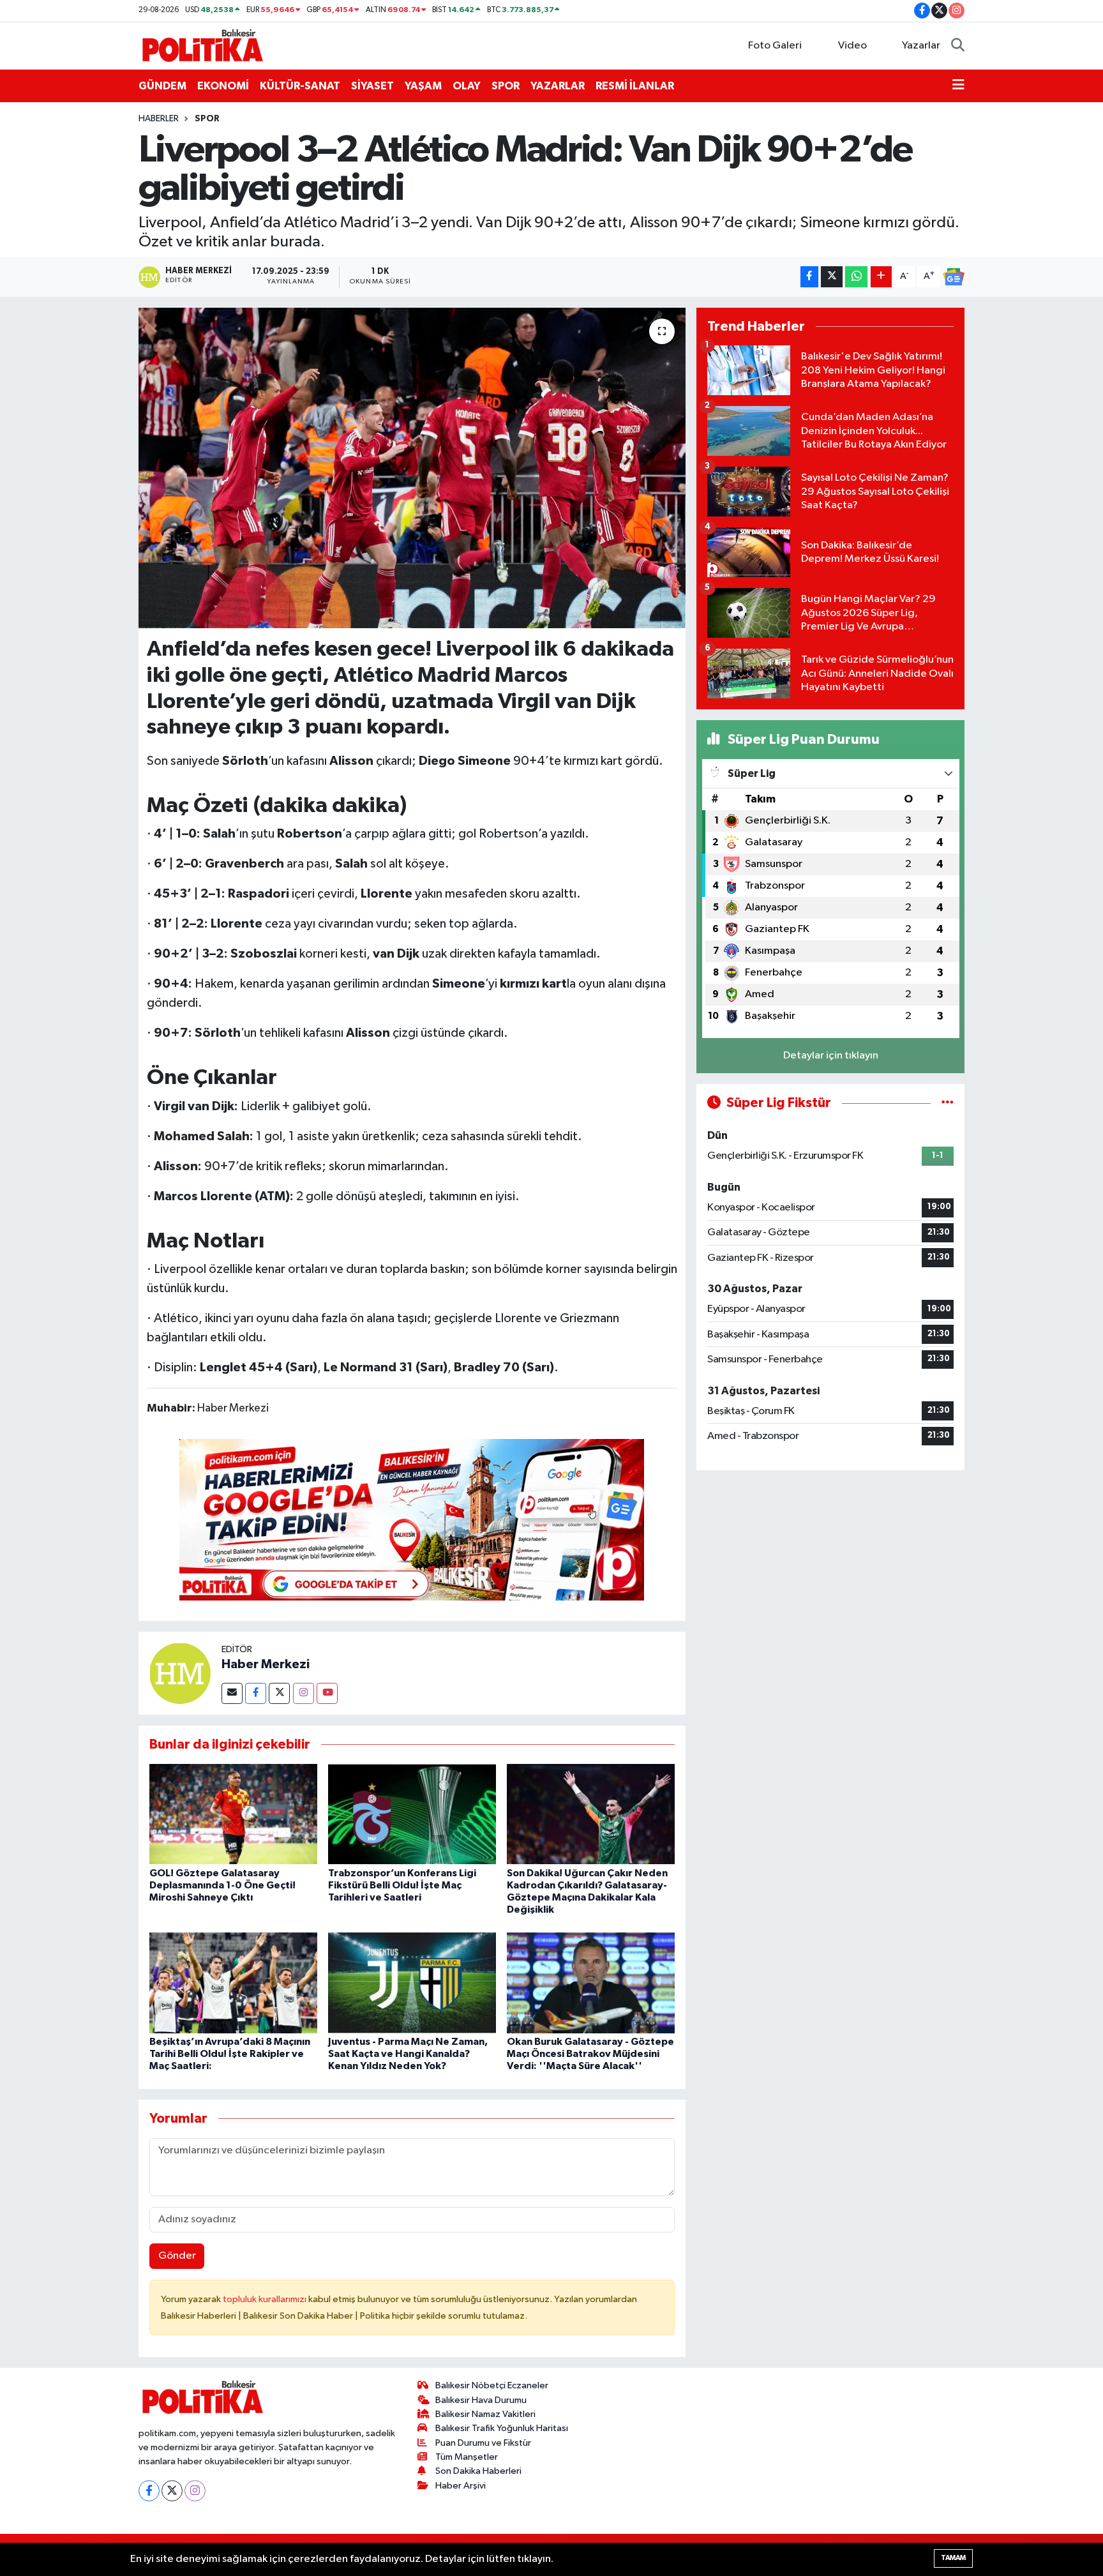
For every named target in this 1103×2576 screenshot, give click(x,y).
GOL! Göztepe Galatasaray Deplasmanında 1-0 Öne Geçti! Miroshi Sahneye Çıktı (222, 1885)
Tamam (953, 2558)
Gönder (177, 2256)
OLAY (467, 86)
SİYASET (372, 86)
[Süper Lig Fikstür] (948, 1103)
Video (852, 46)
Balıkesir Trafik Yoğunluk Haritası (502, 2428)
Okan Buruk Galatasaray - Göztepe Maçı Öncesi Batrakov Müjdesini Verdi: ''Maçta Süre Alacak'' (590, 2054)
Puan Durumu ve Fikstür (483, 2443)
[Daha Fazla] (881, 277)
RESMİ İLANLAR (635, 86)
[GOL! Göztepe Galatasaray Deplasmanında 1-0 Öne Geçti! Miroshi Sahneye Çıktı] (233, 1814)
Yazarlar (921, 46)
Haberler (159, 119)
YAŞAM (423, 86)
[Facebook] (256, 1693)
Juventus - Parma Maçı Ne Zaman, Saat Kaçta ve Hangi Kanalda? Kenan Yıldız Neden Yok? (408, 2054)
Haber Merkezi (266, 1664)
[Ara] (958, 46)
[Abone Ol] (954, 277)
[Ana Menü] (958, 86)
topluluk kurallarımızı (266, 2299)
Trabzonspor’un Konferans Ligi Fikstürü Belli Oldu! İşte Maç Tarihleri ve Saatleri (402, 1885)
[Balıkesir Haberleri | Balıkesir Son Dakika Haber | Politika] (202, 45)
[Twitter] (279, 1693)
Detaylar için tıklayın (831, 1056)
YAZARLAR (558, 86)
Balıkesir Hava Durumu (481, 2400)
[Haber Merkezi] (180, 1673)
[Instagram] (304, 1693)
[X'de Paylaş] (832, 277)
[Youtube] (327, 1693)
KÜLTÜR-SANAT (300, 86)
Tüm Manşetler (467, 2457)
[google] (412, 1519)
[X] (172, 2491)
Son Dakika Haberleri (478, 2471)
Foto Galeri (775, 46)
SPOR (506, 86)
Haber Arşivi (461, 2486)
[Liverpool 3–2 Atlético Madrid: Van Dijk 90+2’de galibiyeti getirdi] (412, 468)
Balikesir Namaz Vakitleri (485, 2414)
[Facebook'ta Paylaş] (809, 277)
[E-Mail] (232, 1693)
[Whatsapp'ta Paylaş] (856, 277)
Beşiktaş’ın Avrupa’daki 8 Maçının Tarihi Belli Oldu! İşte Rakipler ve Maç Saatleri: (230, 2054)
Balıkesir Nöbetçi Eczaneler (492, 2385)
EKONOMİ (223, 86)
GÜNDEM (162, 86)
